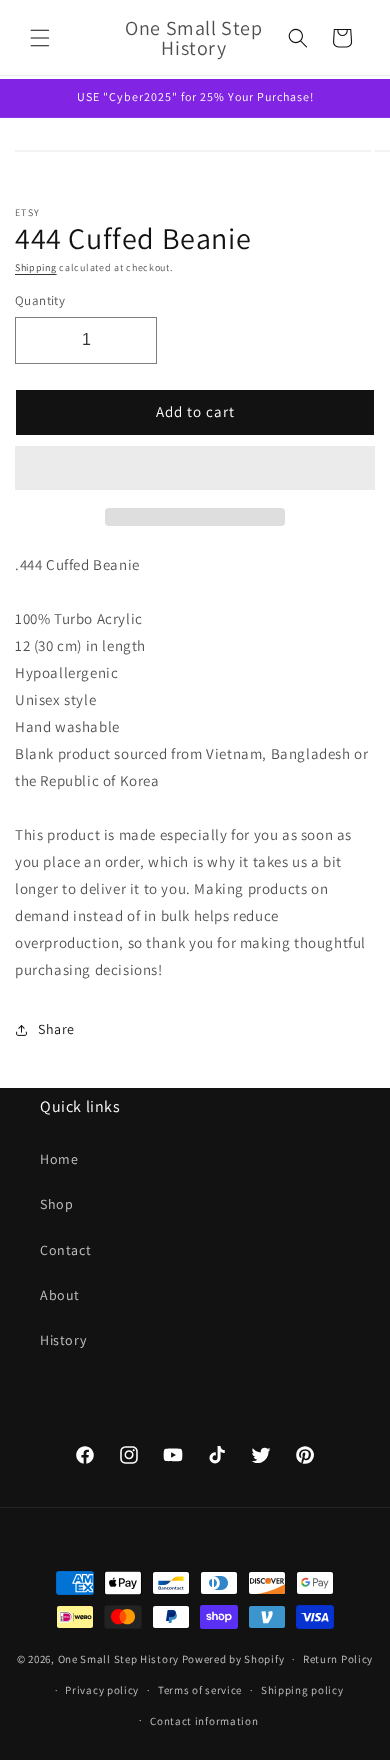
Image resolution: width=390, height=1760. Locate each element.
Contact (65, 1250)
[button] (195, 469)
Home (59, 1159)
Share (56, 1029)
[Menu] (40, 38)
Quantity (40, 300)
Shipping (36, 267)
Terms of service (200, 1690)
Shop (56, 1204)
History (63, 1340)
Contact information (204, 1721)
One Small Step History (118, 1659)
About (60, 1295)
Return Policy (338, 1659)
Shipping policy (302, 1690)
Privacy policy (102, 1690)
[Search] (298, 38)
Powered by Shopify (233, 1659)
